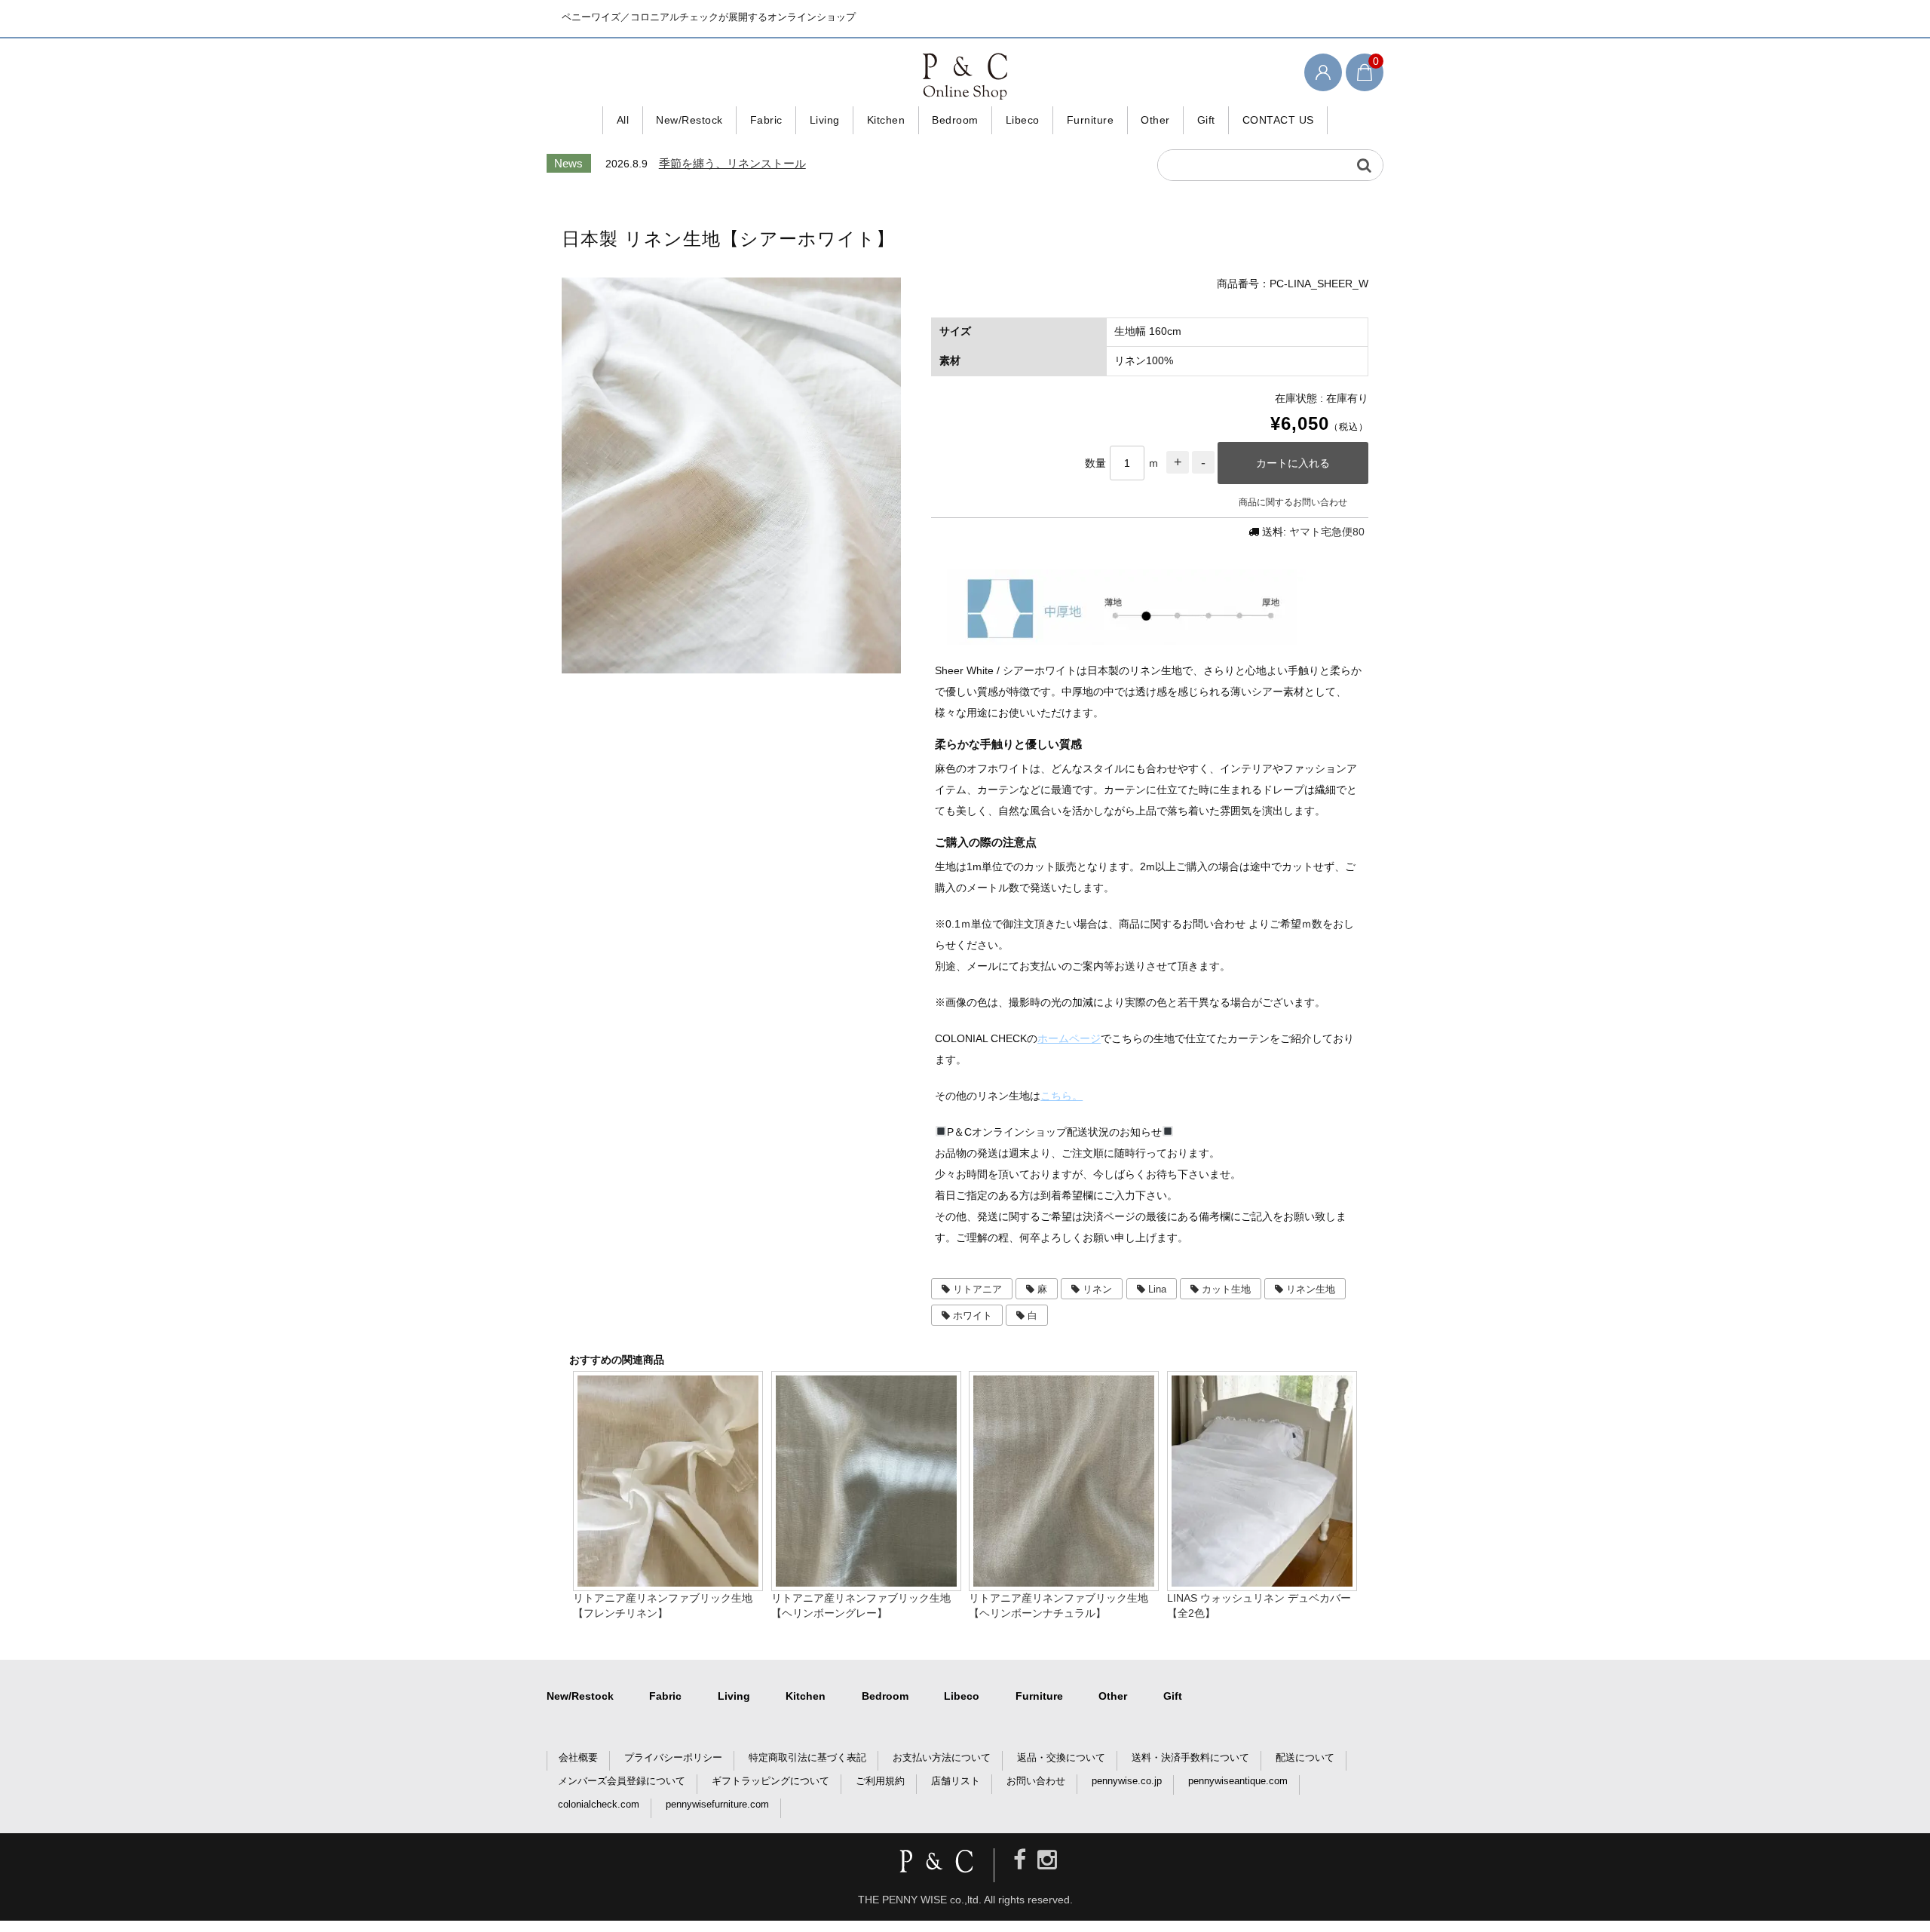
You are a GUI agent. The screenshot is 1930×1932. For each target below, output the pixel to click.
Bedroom (955, 120)
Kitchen (886, 120)
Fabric (766, 120)
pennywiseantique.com (1238, 1781)
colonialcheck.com (599, 1804)
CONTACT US (1278, 120)
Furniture (1091, 120)
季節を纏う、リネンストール (732, 163)
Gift (1206, 120)
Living (825, 120)
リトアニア (977, 1289)
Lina (1157, 1289)
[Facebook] (1020, 1860)
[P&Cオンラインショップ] (965, 75)
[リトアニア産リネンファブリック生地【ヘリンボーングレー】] (866, 1584)
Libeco (1023, 120)
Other (1155, 120)
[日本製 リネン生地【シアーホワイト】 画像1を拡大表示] (731, 475)
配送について (1305, 1757)
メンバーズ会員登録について (622, 1781)
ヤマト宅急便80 (1327, 532)
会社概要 (578, 1757)
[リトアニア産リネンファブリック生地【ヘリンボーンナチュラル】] (1064, 1584)
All (623, 120)
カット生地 (1226, 1289)
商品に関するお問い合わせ (1293, 502)
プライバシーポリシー (673, 1757)
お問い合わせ (1036, 1781)
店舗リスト (956, 1781)
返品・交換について (1061, 1757)
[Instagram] (1047, 1860)
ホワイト (973, 1316)
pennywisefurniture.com (717, 1804)
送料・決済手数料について (1190, 1757)
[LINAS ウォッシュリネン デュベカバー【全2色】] (1262, 1584)
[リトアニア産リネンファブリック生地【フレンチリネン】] (668, 1584)
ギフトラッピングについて (770, 1781)
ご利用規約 (880, 1781)
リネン (1097, 1289)
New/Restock (689, 120)
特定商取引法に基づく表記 (807, 1757)
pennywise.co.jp (1127, 1781)
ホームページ (1069, 1038)
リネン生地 (1311, 1289)
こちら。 (1061, 1096)
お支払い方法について (942, 1757)
